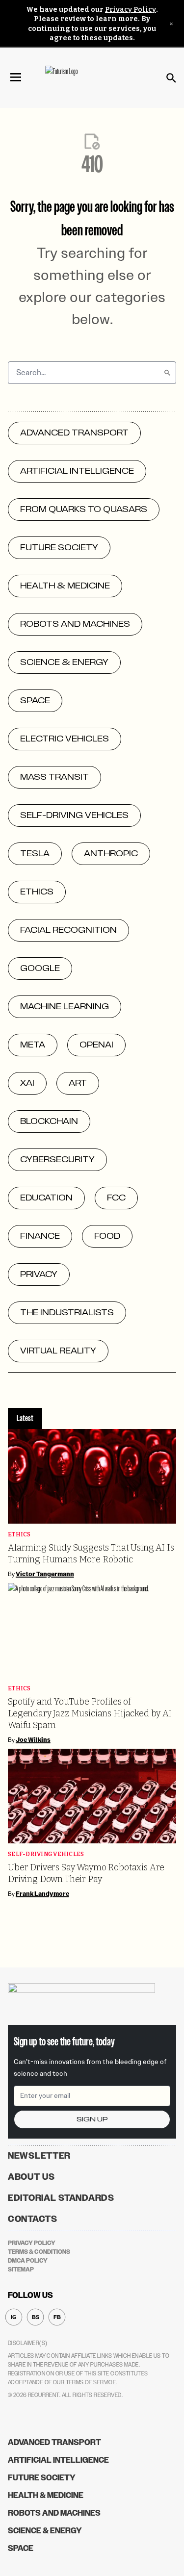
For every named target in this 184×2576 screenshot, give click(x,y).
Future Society (42, 2478)
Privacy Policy (131, 10)
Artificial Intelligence (58, 2460)
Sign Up (92, 2119)
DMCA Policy (28, 2261)
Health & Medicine (46, 2495)
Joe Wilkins (33, 1740)
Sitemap (21, 2270)
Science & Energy (45, 2531)
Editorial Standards (61, 2198)
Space (21, 2548)
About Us (31, 2177)
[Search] (167, 373)
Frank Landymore (42, 1894)
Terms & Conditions (39, 2252)
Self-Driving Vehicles (46, 1854)
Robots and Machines (54, 2513)
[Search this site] (171, 78)
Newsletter (39, 2156)
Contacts (33, 2219)
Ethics (19, 1535)
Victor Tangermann (45, 1574)
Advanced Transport (54, 2442)
